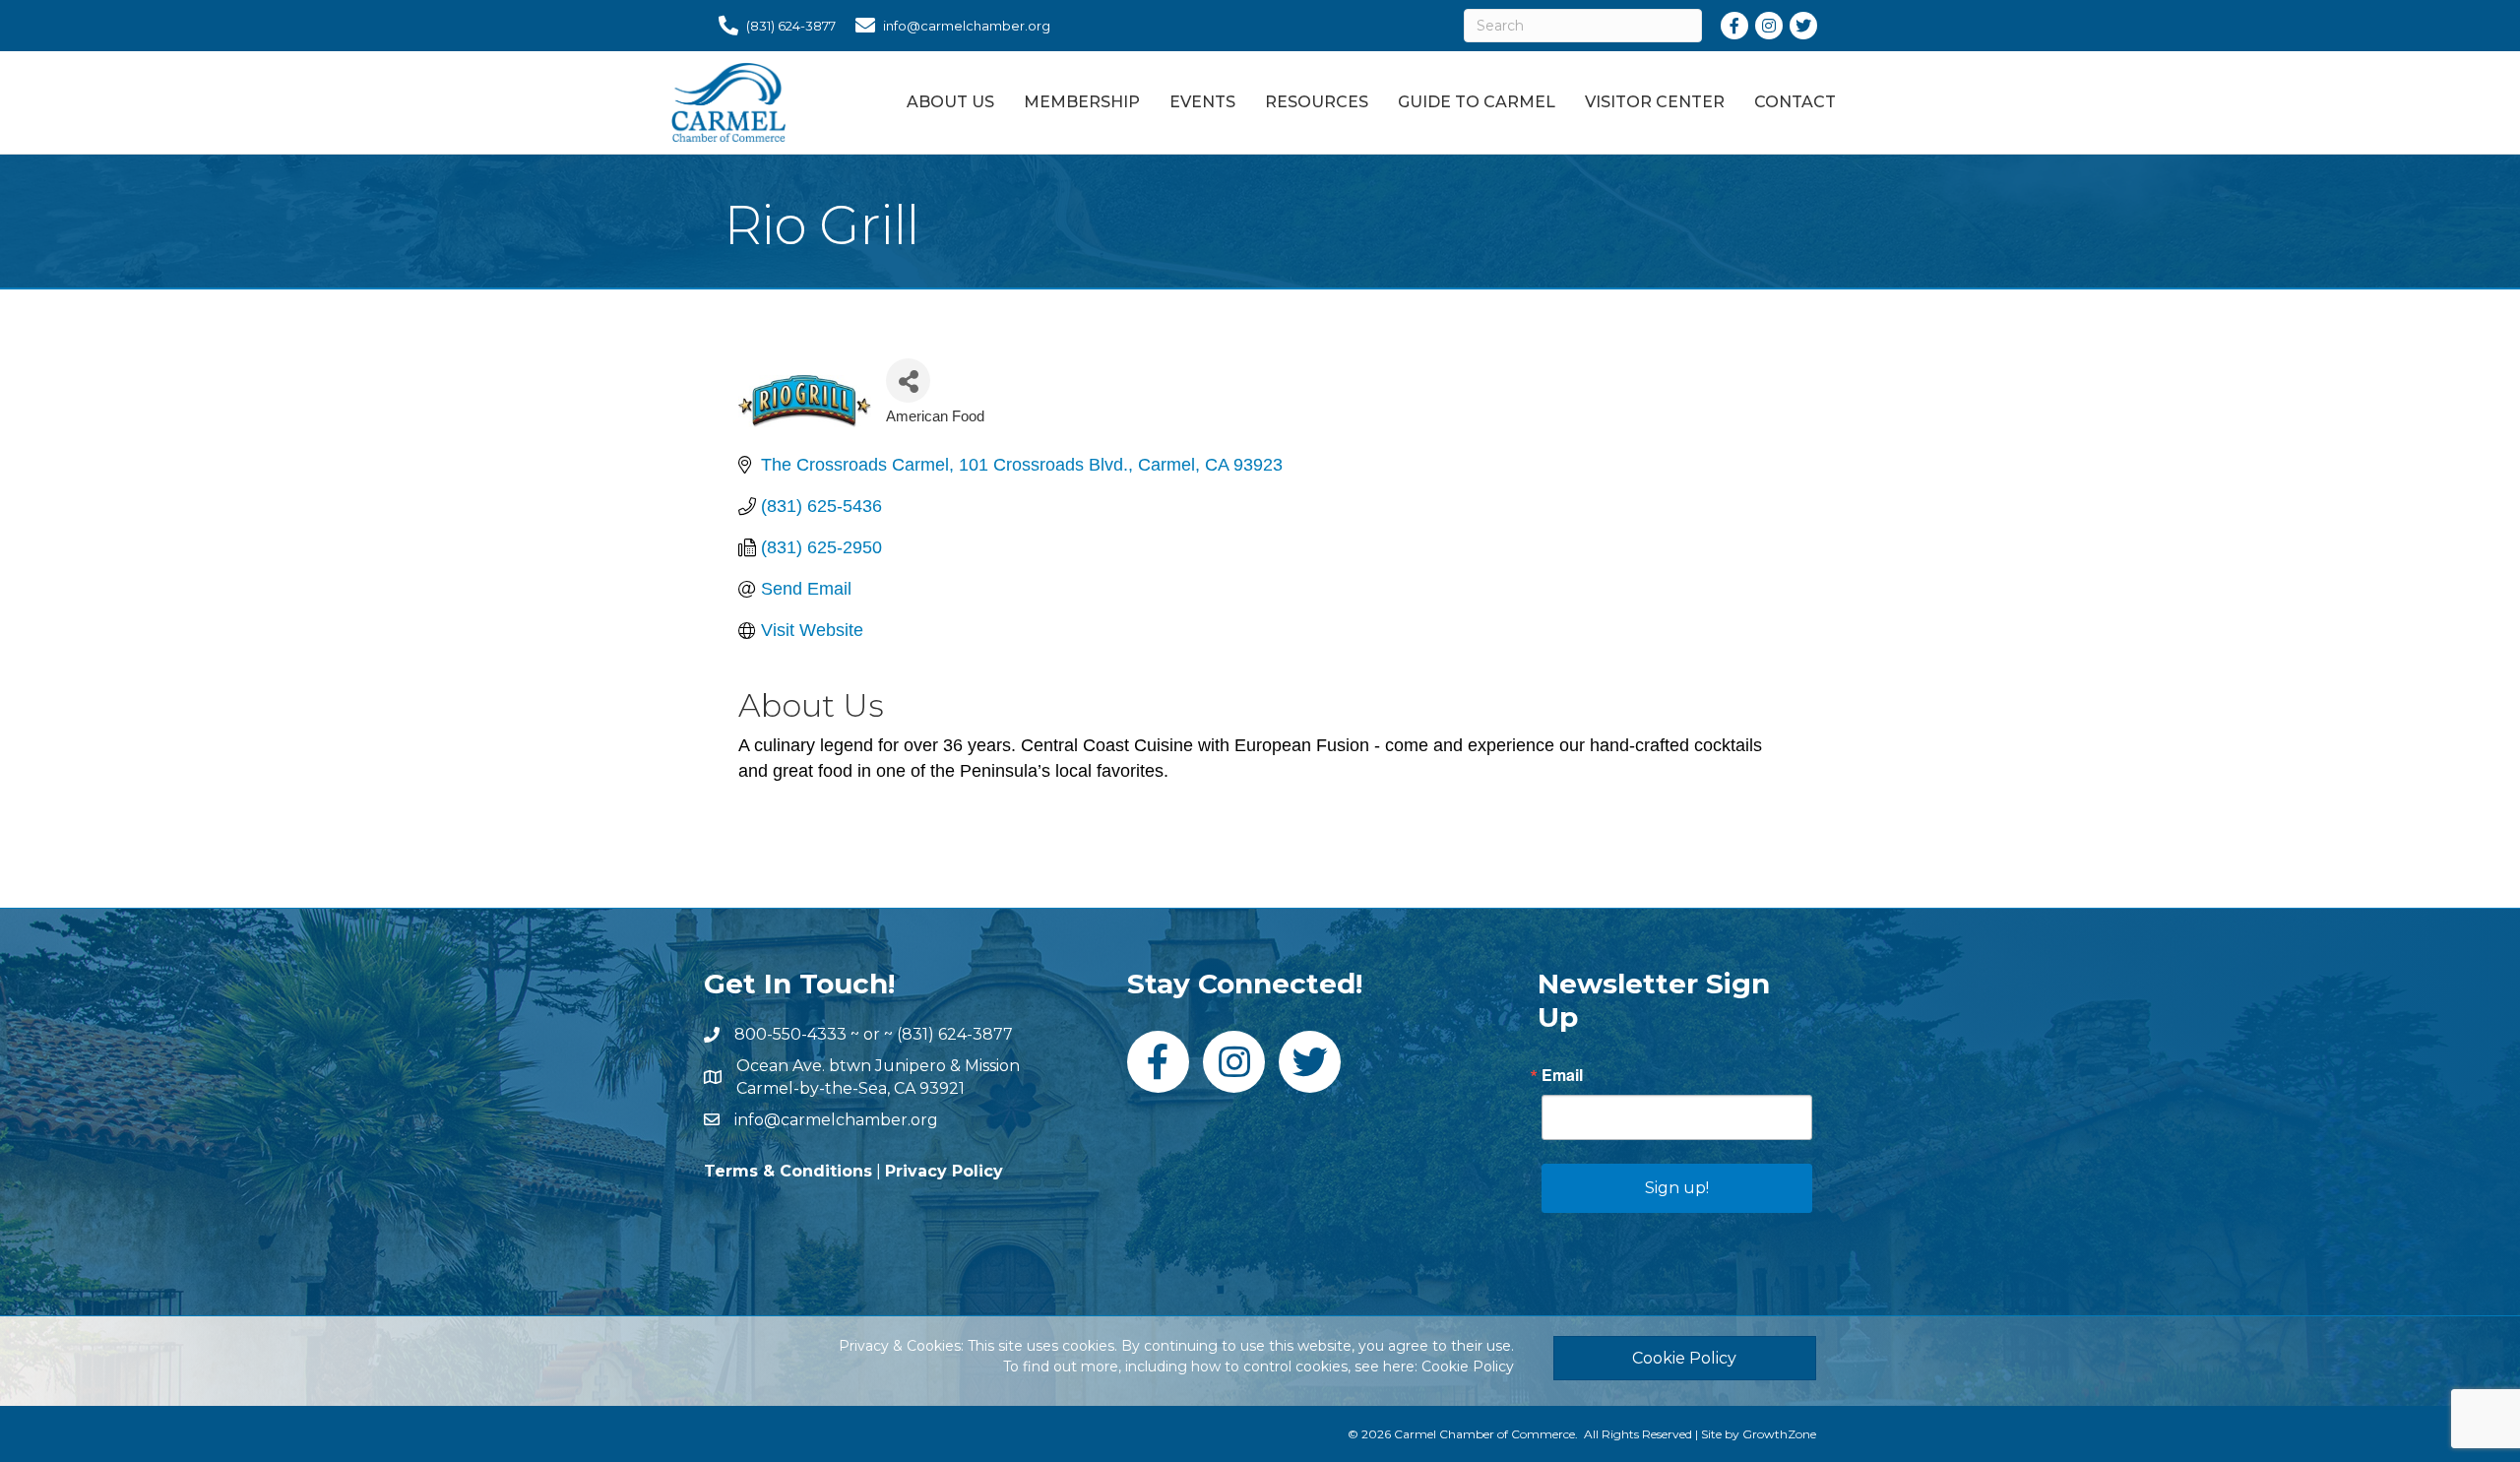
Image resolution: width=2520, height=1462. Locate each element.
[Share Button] (908, 381)
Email (1562, 1075)
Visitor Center (1655, 102)
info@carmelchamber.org (836, 1120)
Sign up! (1677, 1188)
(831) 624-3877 (955, 1034)
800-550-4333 (790, 1034)
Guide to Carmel (1477, 102)
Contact (1795, 102)
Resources (1317, 102)
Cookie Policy (1468, 1367)
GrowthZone (1779, 1434)
